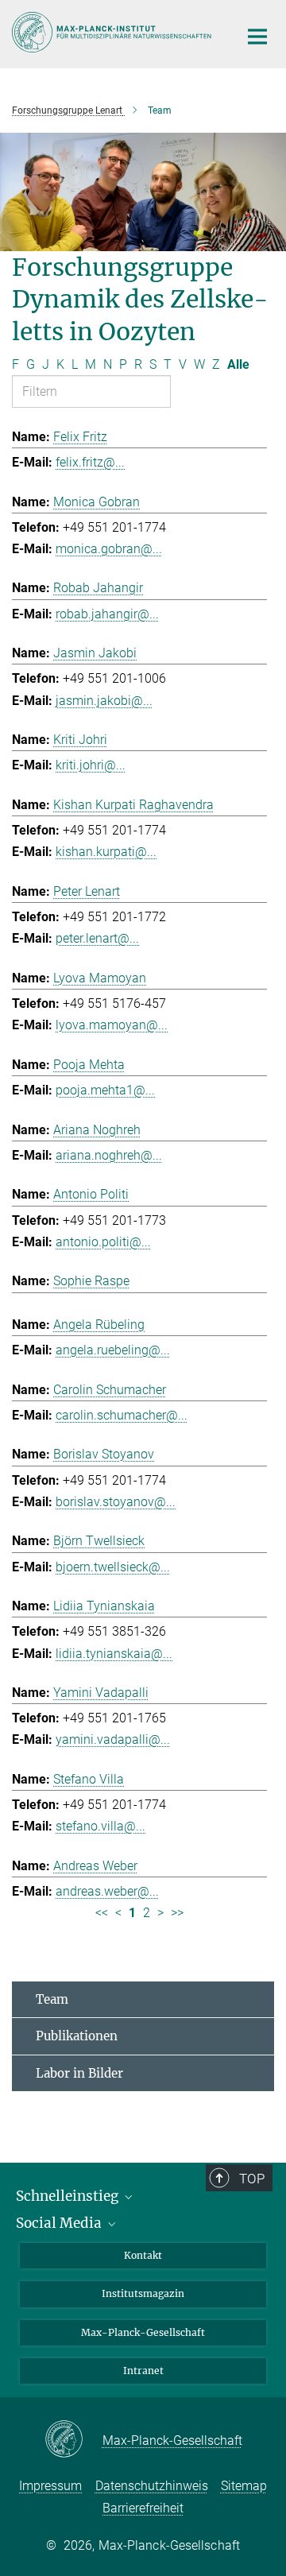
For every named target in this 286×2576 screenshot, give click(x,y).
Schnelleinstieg (69, 2196)
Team (52, 1999)
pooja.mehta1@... (105, 1090)
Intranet (143, 2371)
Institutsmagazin (143, 2293)
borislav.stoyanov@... (116, 1502)
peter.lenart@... (97, 938)
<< (102, 1913)
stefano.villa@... (100, 1826)
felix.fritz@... (90, 462)
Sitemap (244, 2486)
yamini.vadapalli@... (113, 1739)
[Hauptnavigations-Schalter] (257, 37)
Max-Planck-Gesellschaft (143, 2332)
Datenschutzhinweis (152, 2486)
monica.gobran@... (109, 549)
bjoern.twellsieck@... (113, 1567)
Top (252, 2179)
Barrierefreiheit (143, 2508)
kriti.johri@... (91, 765)
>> (177, 1913)
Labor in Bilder (79, 2073)
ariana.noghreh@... (109, 1155)
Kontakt (143, 2255)
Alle (238, 364)
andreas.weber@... (107, 1891)
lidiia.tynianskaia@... (114, 1654)
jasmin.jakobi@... (104, 701)
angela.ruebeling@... (113, 1350)
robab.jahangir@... (107, 614)
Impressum (50, 2486)
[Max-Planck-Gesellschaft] (73, 2440)
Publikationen (77, 2036)
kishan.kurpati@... (106, 852)
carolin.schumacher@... (122, 1415)
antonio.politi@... (103, 1242)
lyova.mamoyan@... (112, 1025)
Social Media (60, 2223)
